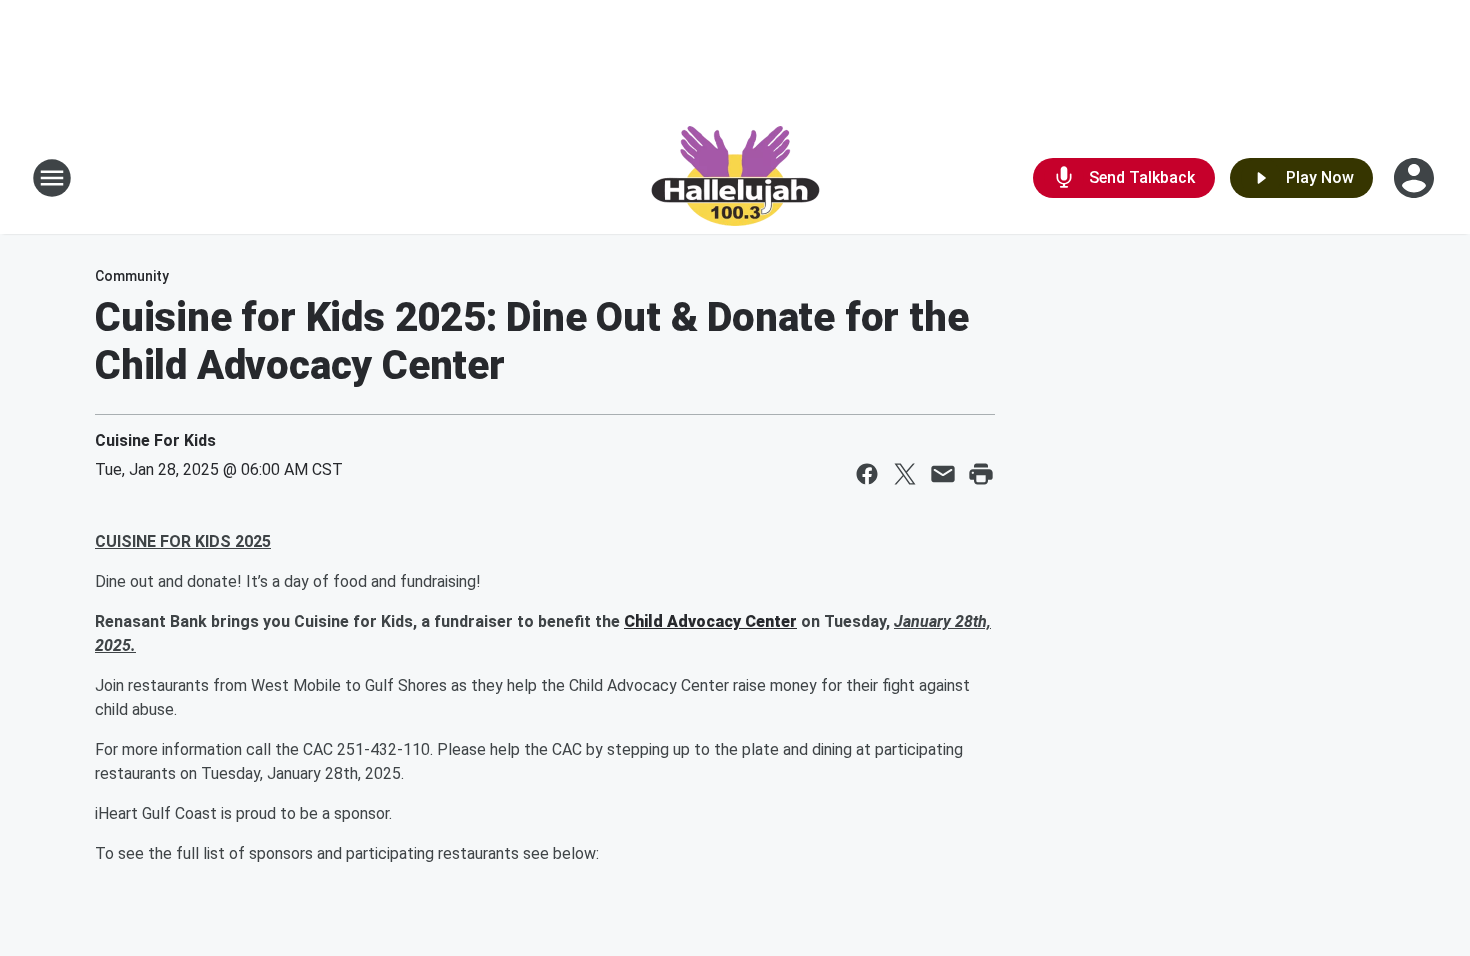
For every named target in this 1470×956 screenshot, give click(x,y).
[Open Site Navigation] (52, 178)
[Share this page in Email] (943, 474)
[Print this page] (981, 474)
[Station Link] (735, 178)
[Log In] (1416, 178)
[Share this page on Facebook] (867, 474)
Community (132, 276)
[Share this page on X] (905, 474)
